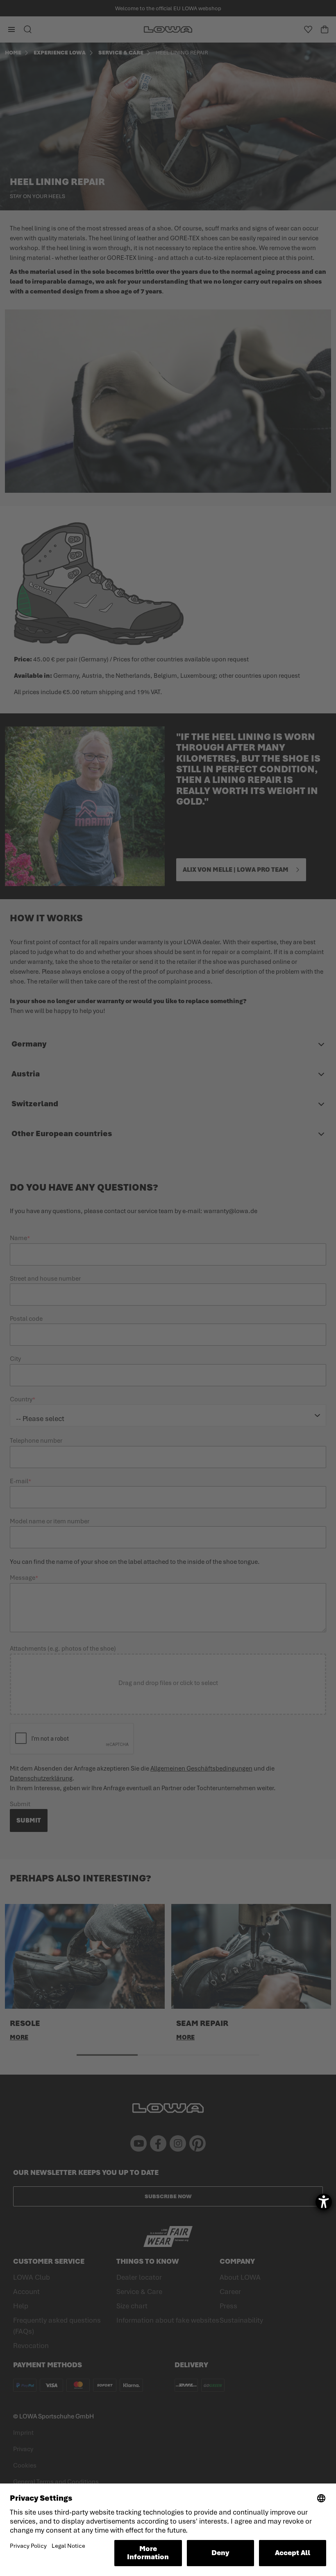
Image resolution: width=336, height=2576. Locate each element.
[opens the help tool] (324, 2202)
